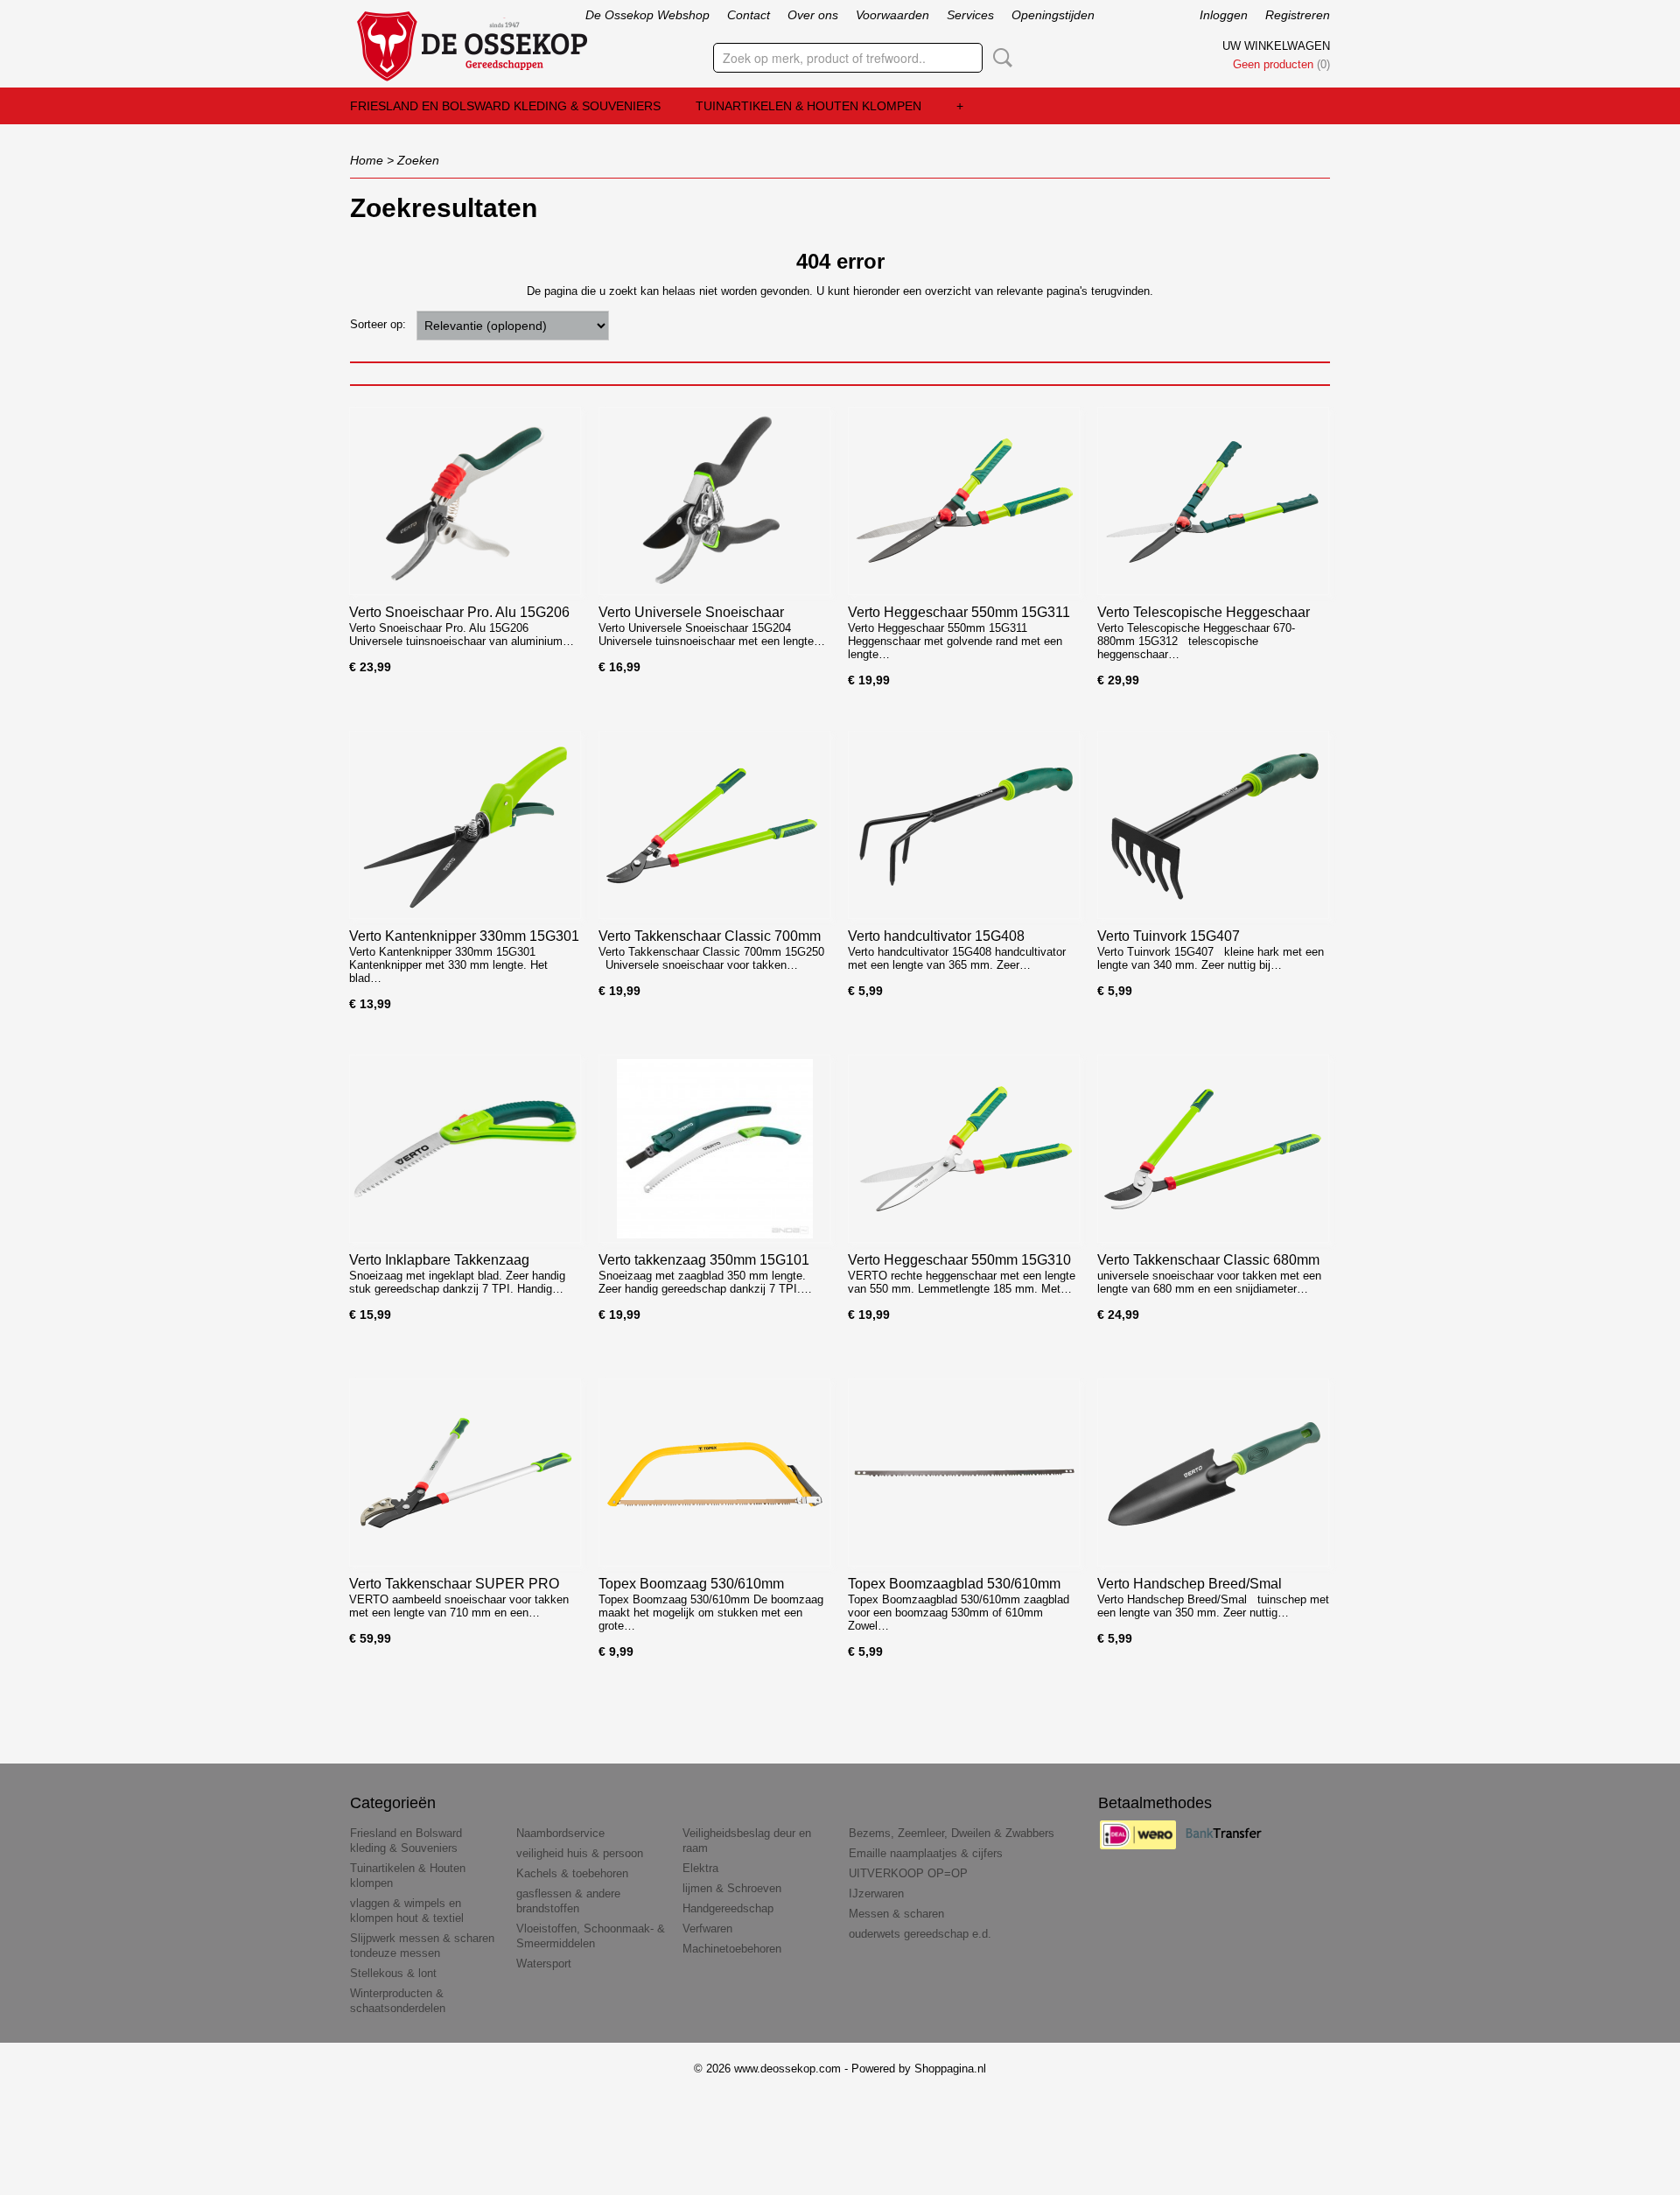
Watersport (544, 1964)
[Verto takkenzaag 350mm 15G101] (714, 1149)
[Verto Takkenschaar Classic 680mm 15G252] (1213, 1149)
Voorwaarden (892, 15)
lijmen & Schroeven (732, 1888)
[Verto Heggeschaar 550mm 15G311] (964, 501)
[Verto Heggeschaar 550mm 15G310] (964, 1149)
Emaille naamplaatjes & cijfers (926, 1853)
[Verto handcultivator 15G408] (964, 825)
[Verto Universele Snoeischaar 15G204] (714, 501)
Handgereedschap (728, 1908)
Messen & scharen (896, 1914)
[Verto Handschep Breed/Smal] (1213, 1473)
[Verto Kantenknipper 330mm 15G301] (465, 825)
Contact (749, 15)
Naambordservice (560, 1833)
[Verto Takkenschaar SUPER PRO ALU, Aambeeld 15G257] (465, 1473)
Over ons (813, 15)
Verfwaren (707, 1929)
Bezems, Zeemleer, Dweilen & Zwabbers (952, 1833)
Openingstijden (1053, 15)
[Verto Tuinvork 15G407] (1213, 825)
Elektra (700, 1868)
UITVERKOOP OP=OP (908, 1873)
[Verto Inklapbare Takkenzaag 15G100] (465, 1149)
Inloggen (1224, 15)
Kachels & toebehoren (572, 1873)
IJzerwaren (876, 1893)
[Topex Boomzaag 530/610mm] (714, 1473)
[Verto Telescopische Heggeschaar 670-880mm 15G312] (1213, 501)
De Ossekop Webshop (647, 15)
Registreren (1298, 15)
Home (367, 160)
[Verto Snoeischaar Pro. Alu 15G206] (465, 501)
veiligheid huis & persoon (580, 1853)
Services (970, 15)
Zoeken (999, 58)
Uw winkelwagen (1276, 46)
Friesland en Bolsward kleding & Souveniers (505, 106)
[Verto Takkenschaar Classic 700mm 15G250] (714, 825)
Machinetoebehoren (732, 1949)
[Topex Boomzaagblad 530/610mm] (964, 1473)
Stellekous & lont (393, 1973)
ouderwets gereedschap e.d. (920, 1934)
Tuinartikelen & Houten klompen (808, 106)
